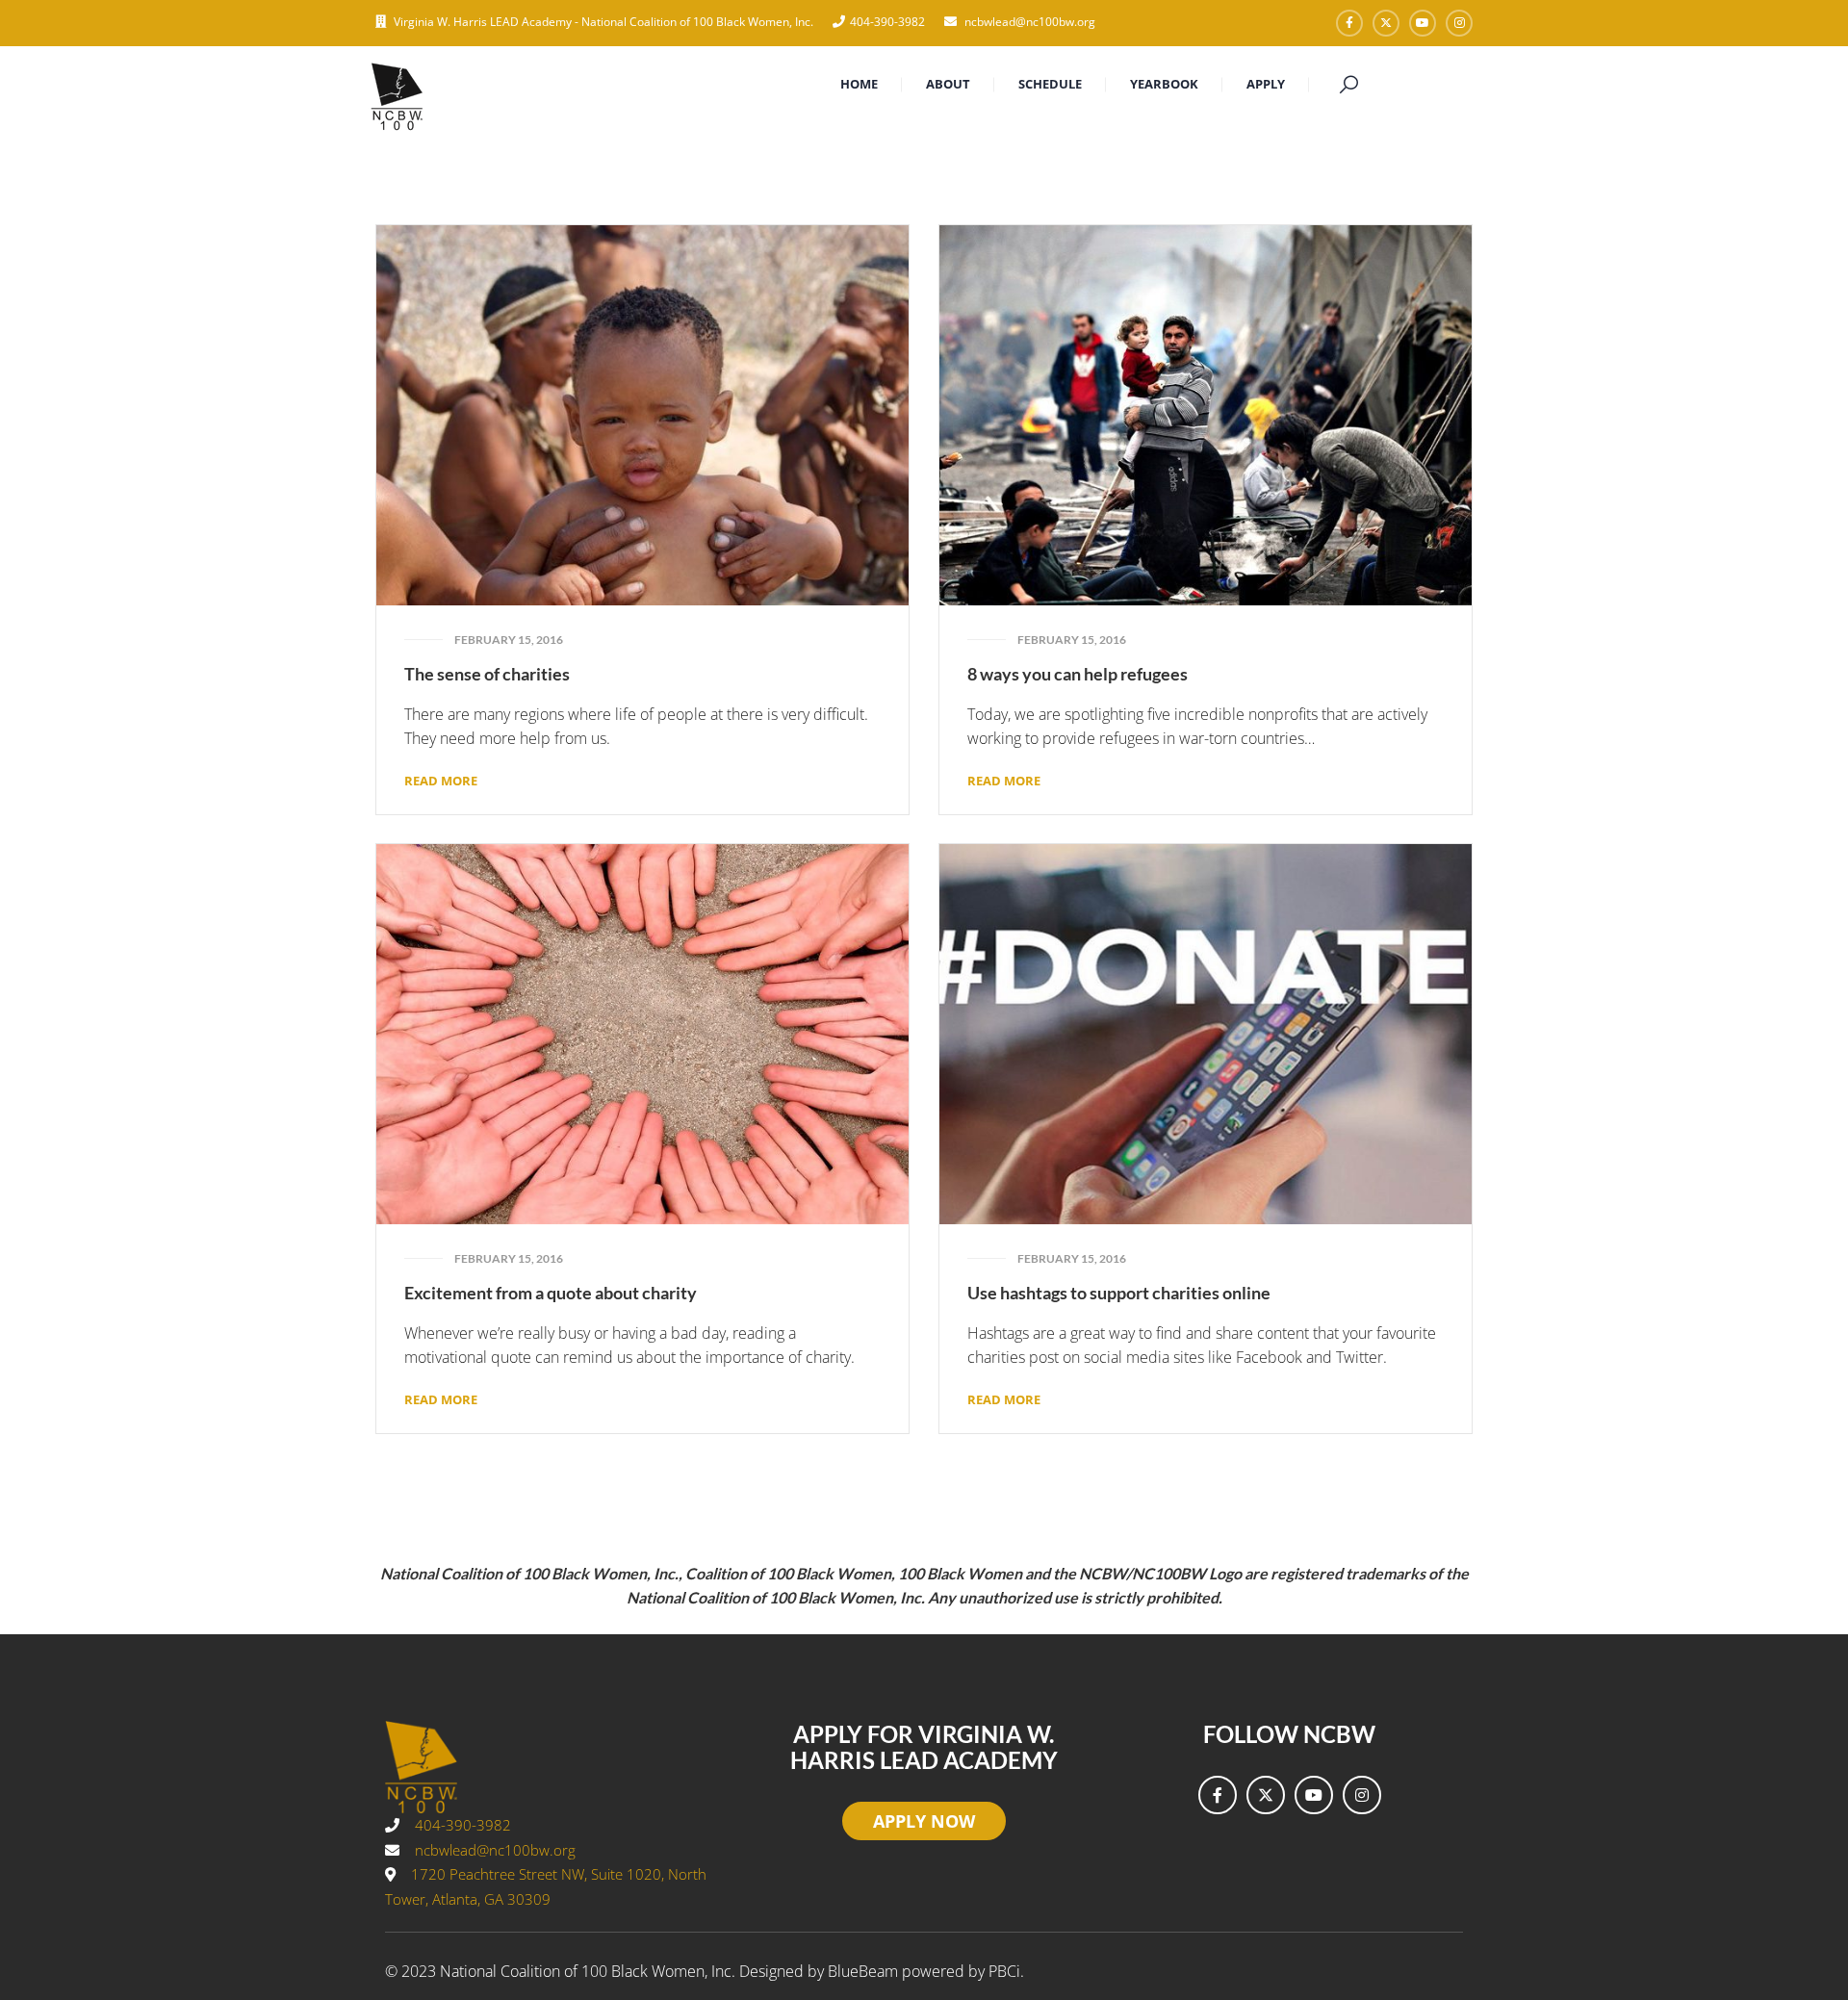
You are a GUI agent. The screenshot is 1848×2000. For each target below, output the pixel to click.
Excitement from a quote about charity (551, 1293)
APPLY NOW (924, 1821)
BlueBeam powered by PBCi (924, 1971)
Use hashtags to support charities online (1119, 1293)
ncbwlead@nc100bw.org (1028, 22)
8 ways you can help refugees (1078, 674)
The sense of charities (487, 674)
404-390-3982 (887, 22)
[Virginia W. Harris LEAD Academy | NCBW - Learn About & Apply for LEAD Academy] (397, 94)
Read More (441, 781)
